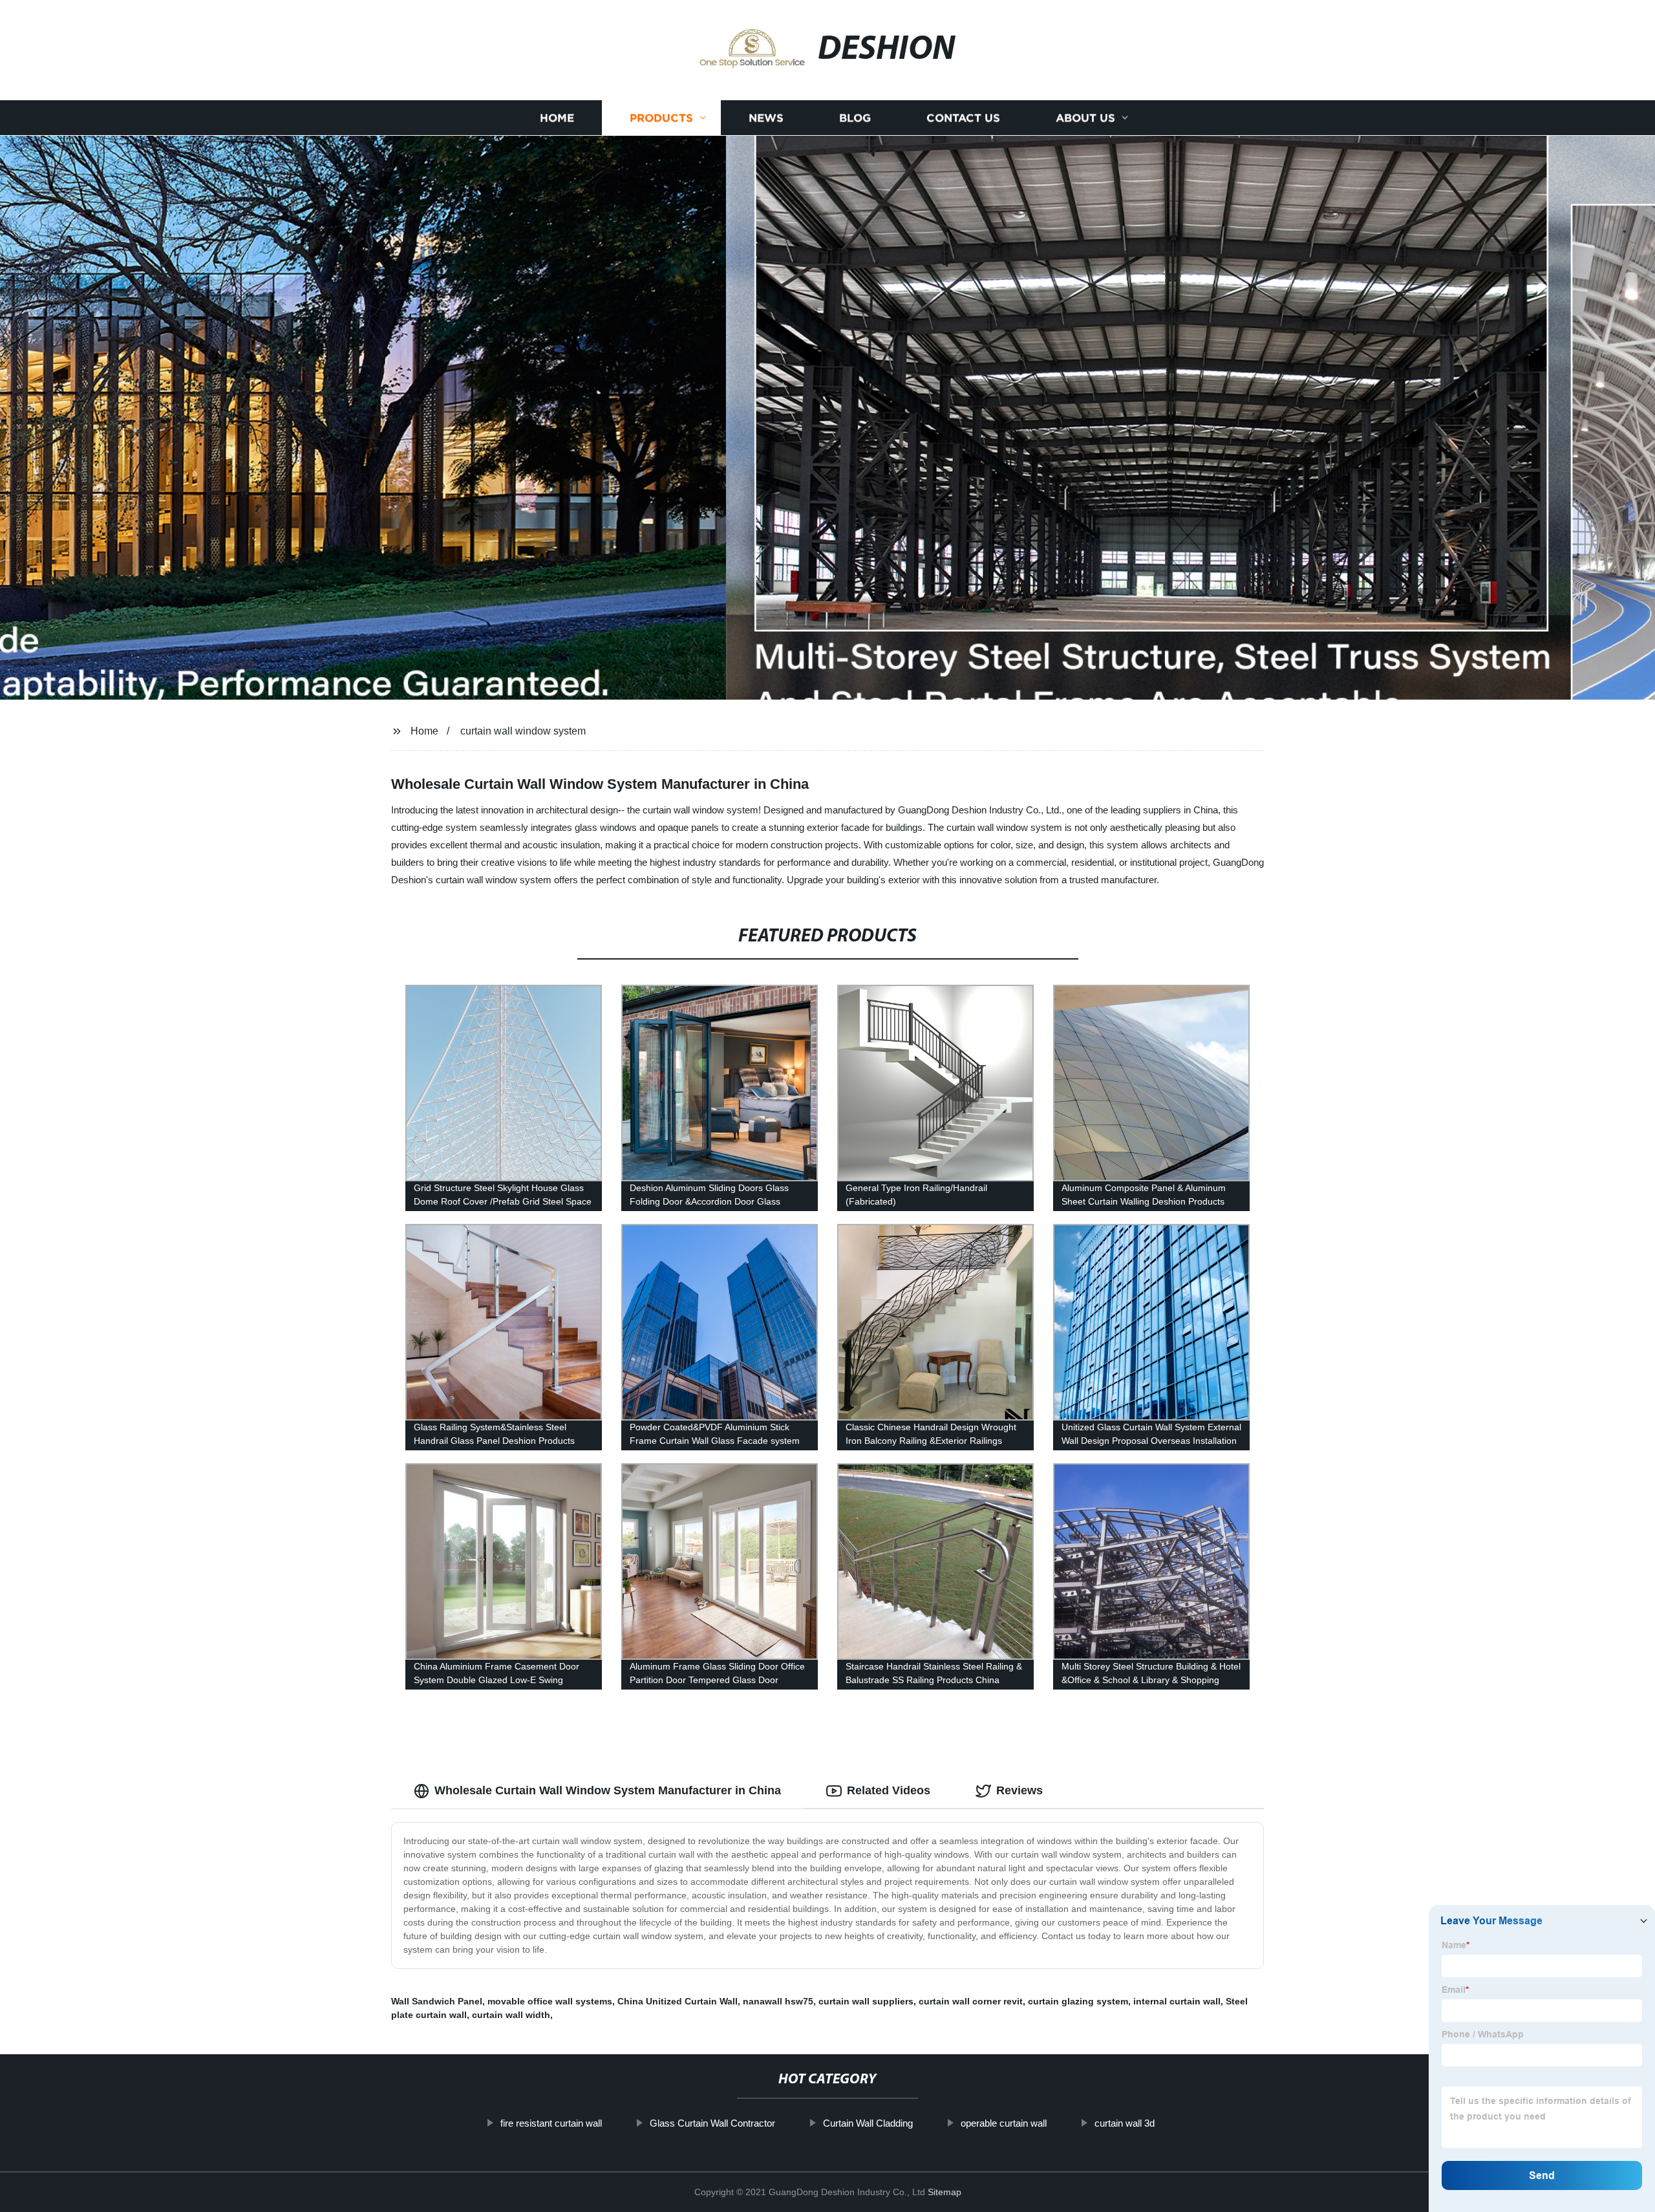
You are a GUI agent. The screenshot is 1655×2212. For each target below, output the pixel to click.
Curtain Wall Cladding (868, 2123)
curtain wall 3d (1125, 2123)
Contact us (963, 118)
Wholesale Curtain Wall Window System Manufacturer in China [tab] (608, 1790)
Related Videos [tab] (889, 1790)
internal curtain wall (1177, 2001)
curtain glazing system (1078, 2001)
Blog (855, 118)
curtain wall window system (523, 731)
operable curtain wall (1004, 2123)
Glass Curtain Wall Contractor (712, 2123)
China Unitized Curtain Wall (678, 2001)
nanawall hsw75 (778, 2001)
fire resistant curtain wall (551, 2123)
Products (661, 118)
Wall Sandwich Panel (437, 2001)
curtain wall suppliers (866, 2001)
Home (557, 118)
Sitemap (945, 2192)
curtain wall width (511, 2015)
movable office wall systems (550, 2001)
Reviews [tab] (1020, 1790)
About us (1085, 118)
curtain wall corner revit (971, 2001)
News (766, 118)
